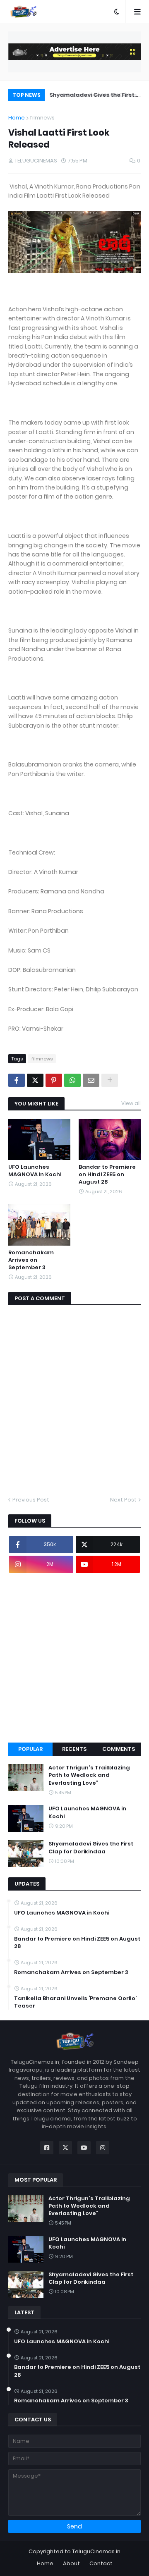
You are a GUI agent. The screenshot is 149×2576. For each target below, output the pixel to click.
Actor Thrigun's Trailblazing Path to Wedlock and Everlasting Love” (89, 1775)
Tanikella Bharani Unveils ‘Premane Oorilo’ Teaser (75, 2002)
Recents (74, 1749)
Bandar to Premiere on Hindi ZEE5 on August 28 (107, 1175)
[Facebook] (17, 1080)
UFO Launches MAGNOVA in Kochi (35, 1171)
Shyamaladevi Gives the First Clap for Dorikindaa (90, 96)
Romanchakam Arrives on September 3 (31, 1260)
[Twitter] (35, 1080)
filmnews (42, 118)
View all (131, 1103)
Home (17, 118)
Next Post (123, 1500)
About (71, 2563)
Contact (101, 2563)
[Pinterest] (54, 1080)
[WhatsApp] (72, 1080)
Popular (30, 1749)
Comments (119, 1749)
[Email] (91, 1080)
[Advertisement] (74, 1658)
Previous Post (31, 1500)
